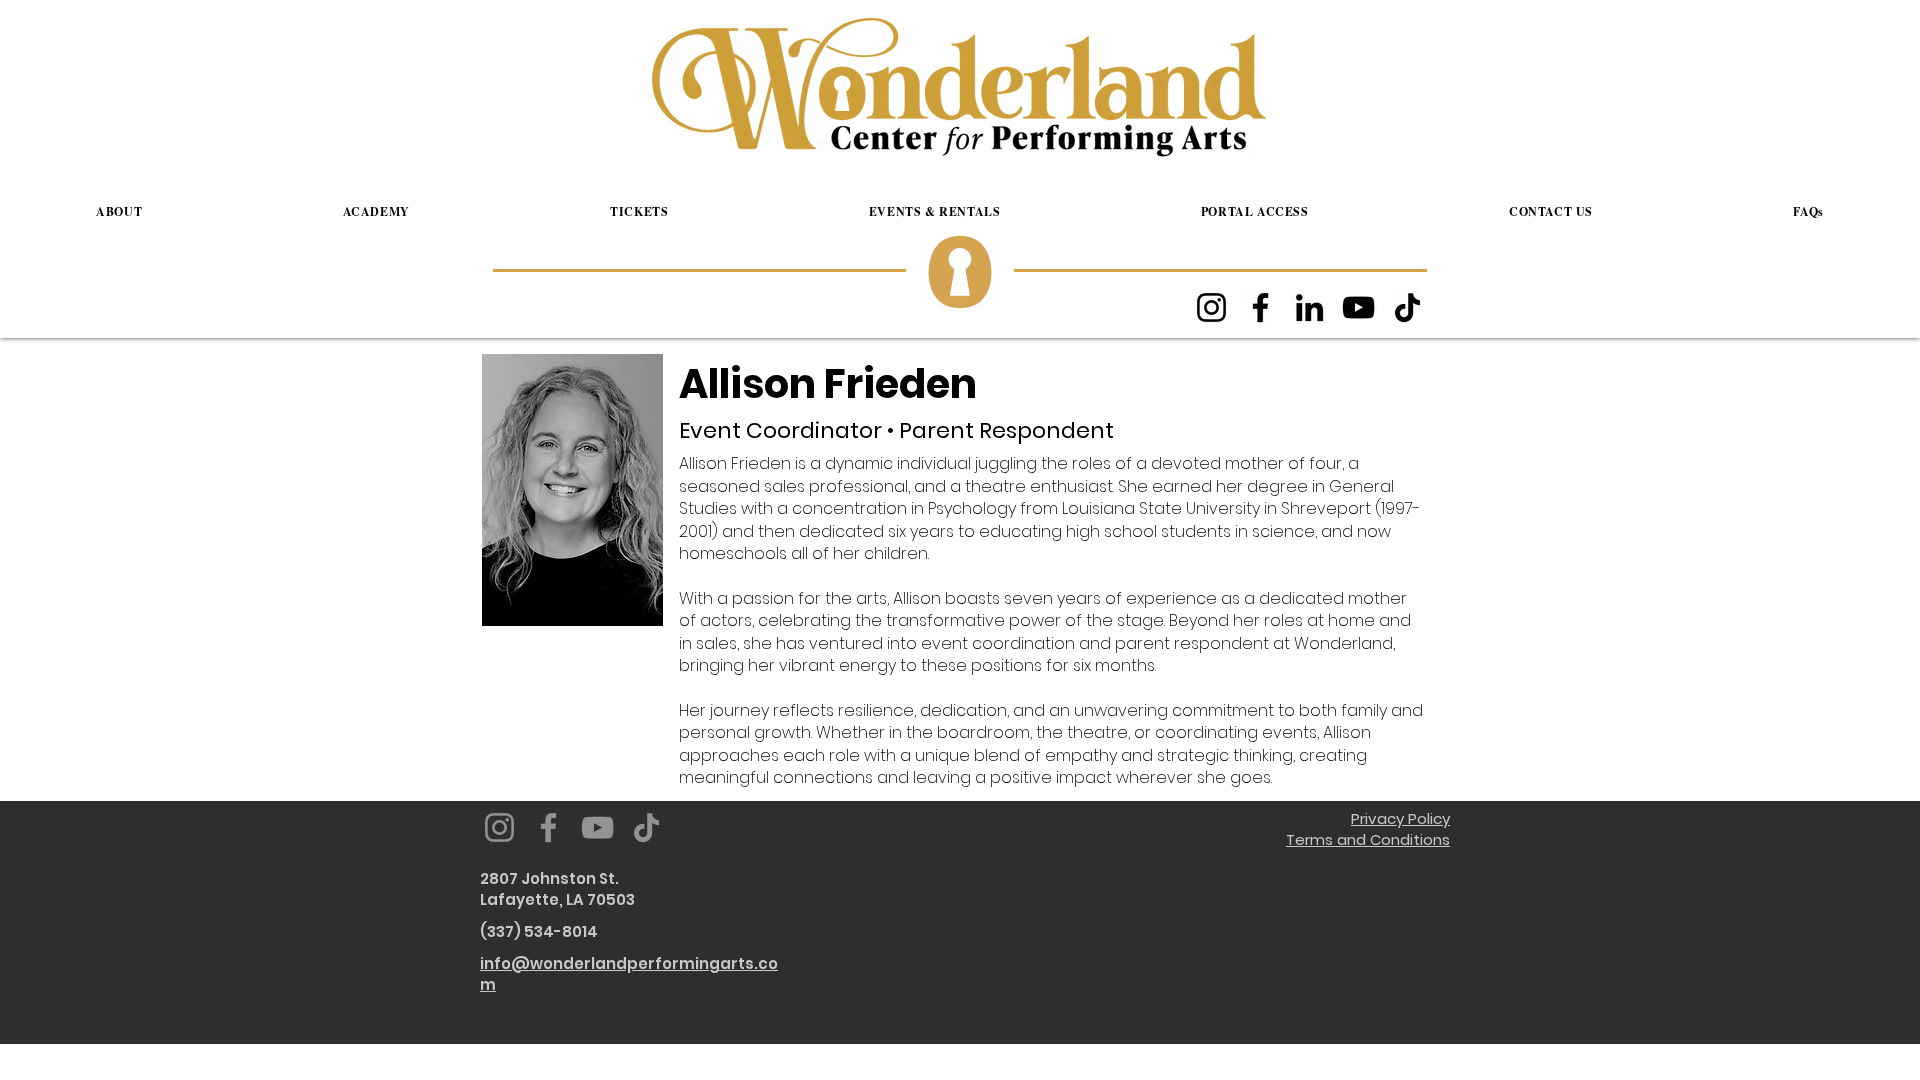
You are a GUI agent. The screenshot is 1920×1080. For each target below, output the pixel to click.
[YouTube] (1358, 307)
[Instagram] (1211, 307)
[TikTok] (1407, 307)
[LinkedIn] (1309, 307)
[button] (119, 212)
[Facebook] (1260, 307)
